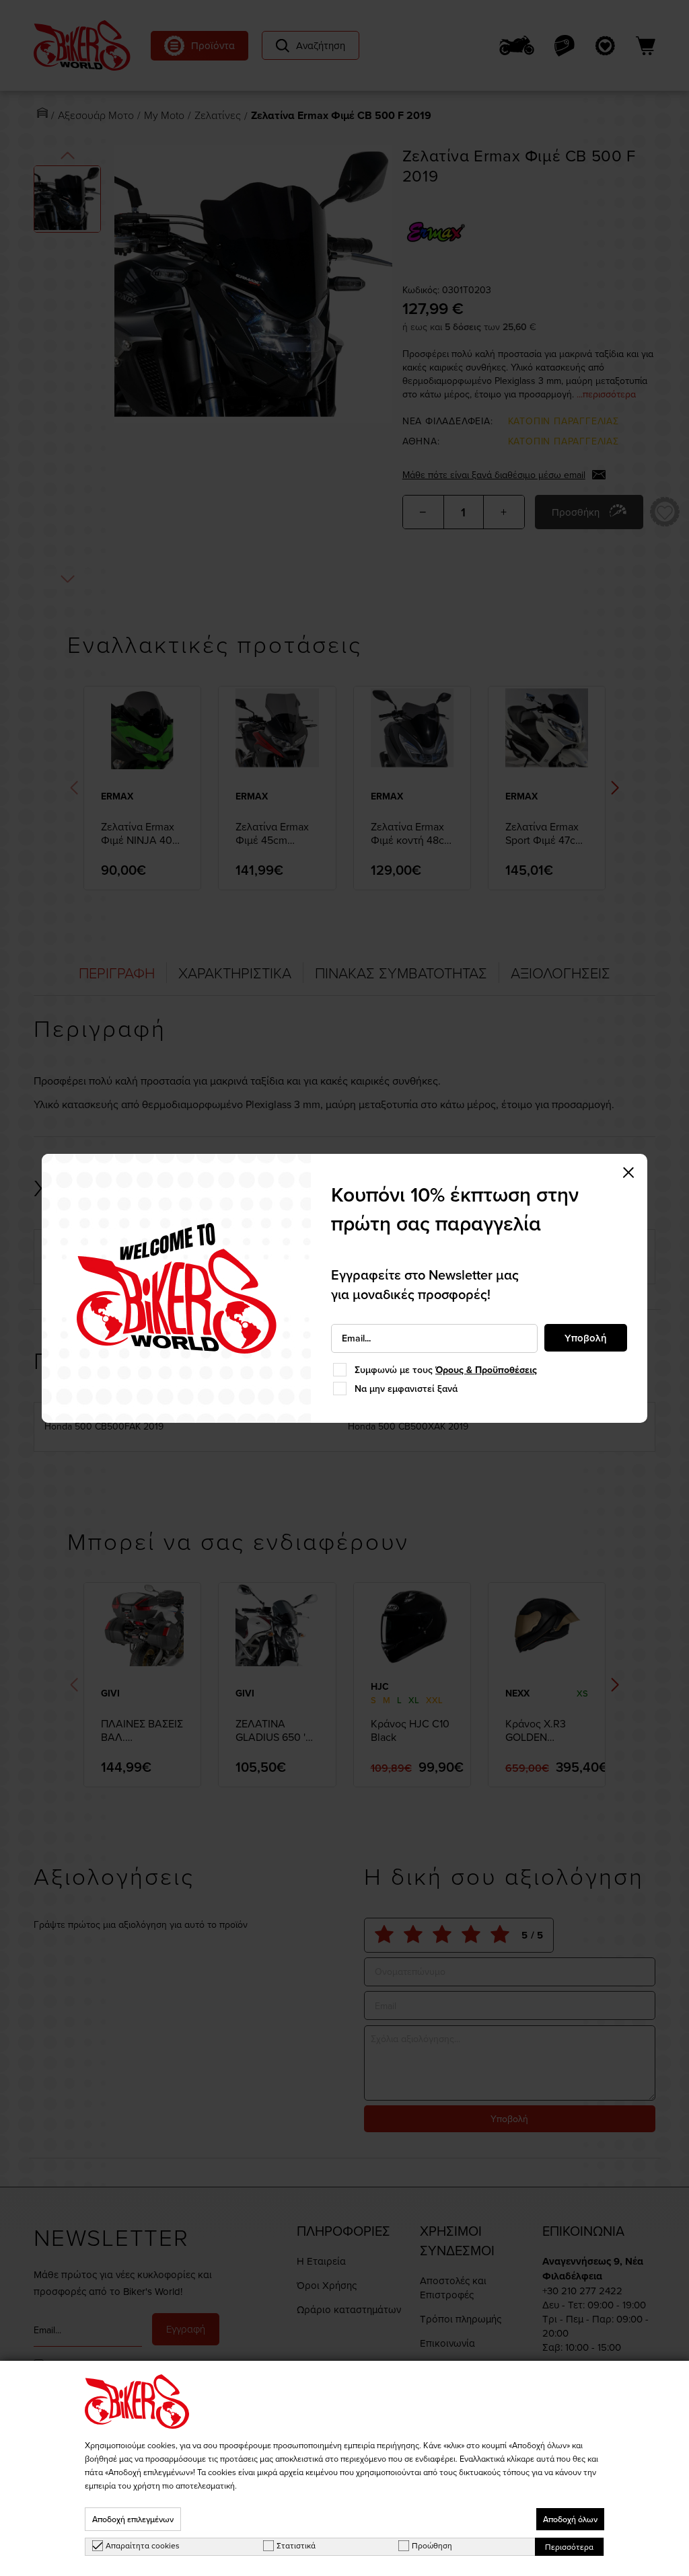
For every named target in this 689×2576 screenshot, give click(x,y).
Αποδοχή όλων (570, 2519)
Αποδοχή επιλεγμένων (133, 2519)
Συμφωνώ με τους (446, 1370)
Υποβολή (586, 1338)
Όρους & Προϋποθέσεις (486, 1370)
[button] (628, 1173)
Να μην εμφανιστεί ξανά (406, 1389)
